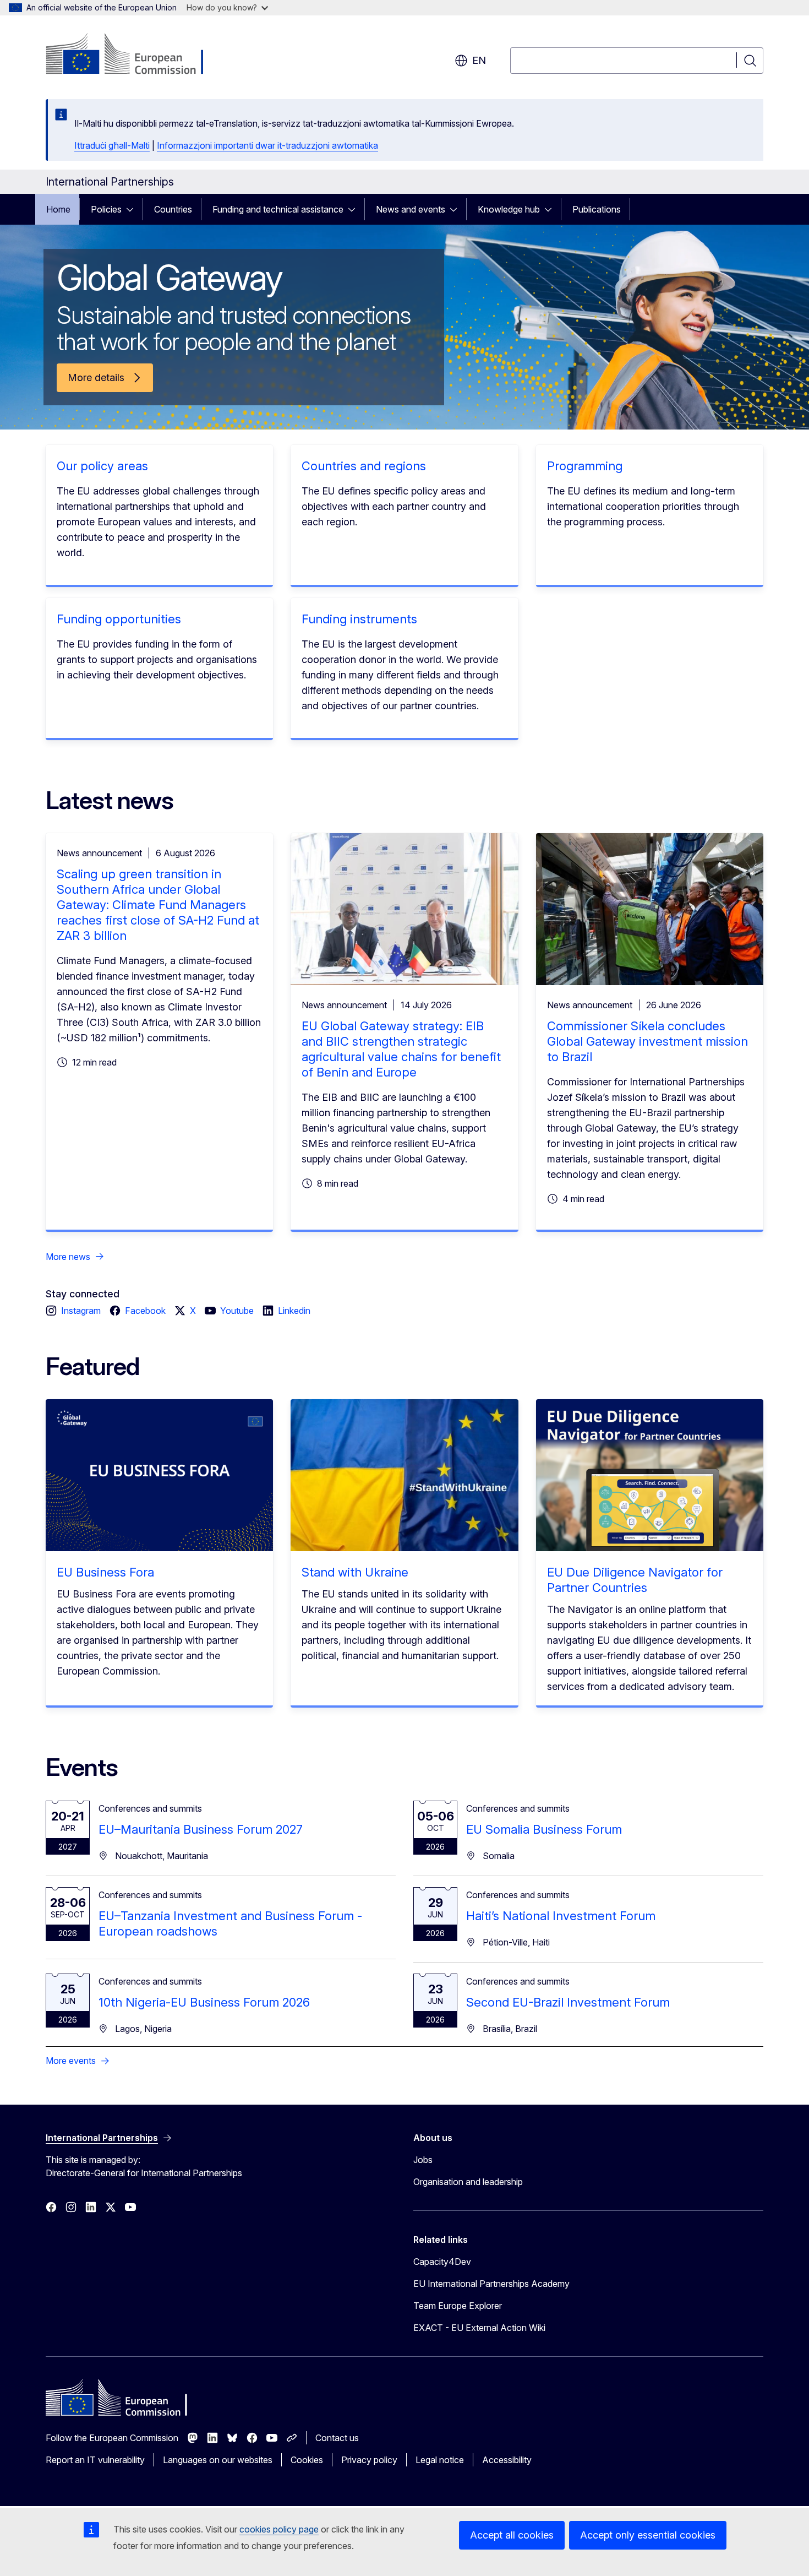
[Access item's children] (133, 209)
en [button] (479, 60)
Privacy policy (369, 2460)
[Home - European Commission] (135, 55)
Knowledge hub (509, 209)
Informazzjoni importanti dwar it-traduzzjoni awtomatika (267, 145)
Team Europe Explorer (458, 2306)
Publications (597, 209)
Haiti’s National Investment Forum (561, 1916)
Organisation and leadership (468, 2182)
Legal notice (440, 2460)
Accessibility (507, 2460)
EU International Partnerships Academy (491, 2284)
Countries (173, 209)
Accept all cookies (512, 2535)
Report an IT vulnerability (95, 2460)
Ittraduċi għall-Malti (112, 145)
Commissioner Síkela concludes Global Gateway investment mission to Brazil (647, 1041)
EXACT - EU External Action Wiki (479, 2328)
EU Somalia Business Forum (544, 1829)
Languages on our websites (218, 2460)
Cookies (307, 2460)
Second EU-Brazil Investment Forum (568, 2002)
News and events (411, 209)
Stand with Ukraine (355, 1572)
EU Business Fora (105, 1572)
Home (58, 209)
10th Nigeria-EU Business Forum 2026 (204, 2002)
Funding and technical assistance (278, 209)
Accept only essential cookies (648, 2535)
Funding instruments (359, 619)
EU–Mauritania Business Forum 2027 (201, 1829)
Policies (106, 209)
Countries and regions (364, 466)
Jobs (423, 2160)
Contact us (337, 2438)
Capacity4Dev (442, 2262)
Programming (585, 466)
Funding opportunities (119, 619)
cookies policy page (279, 2529)
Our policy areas (102, 466)
